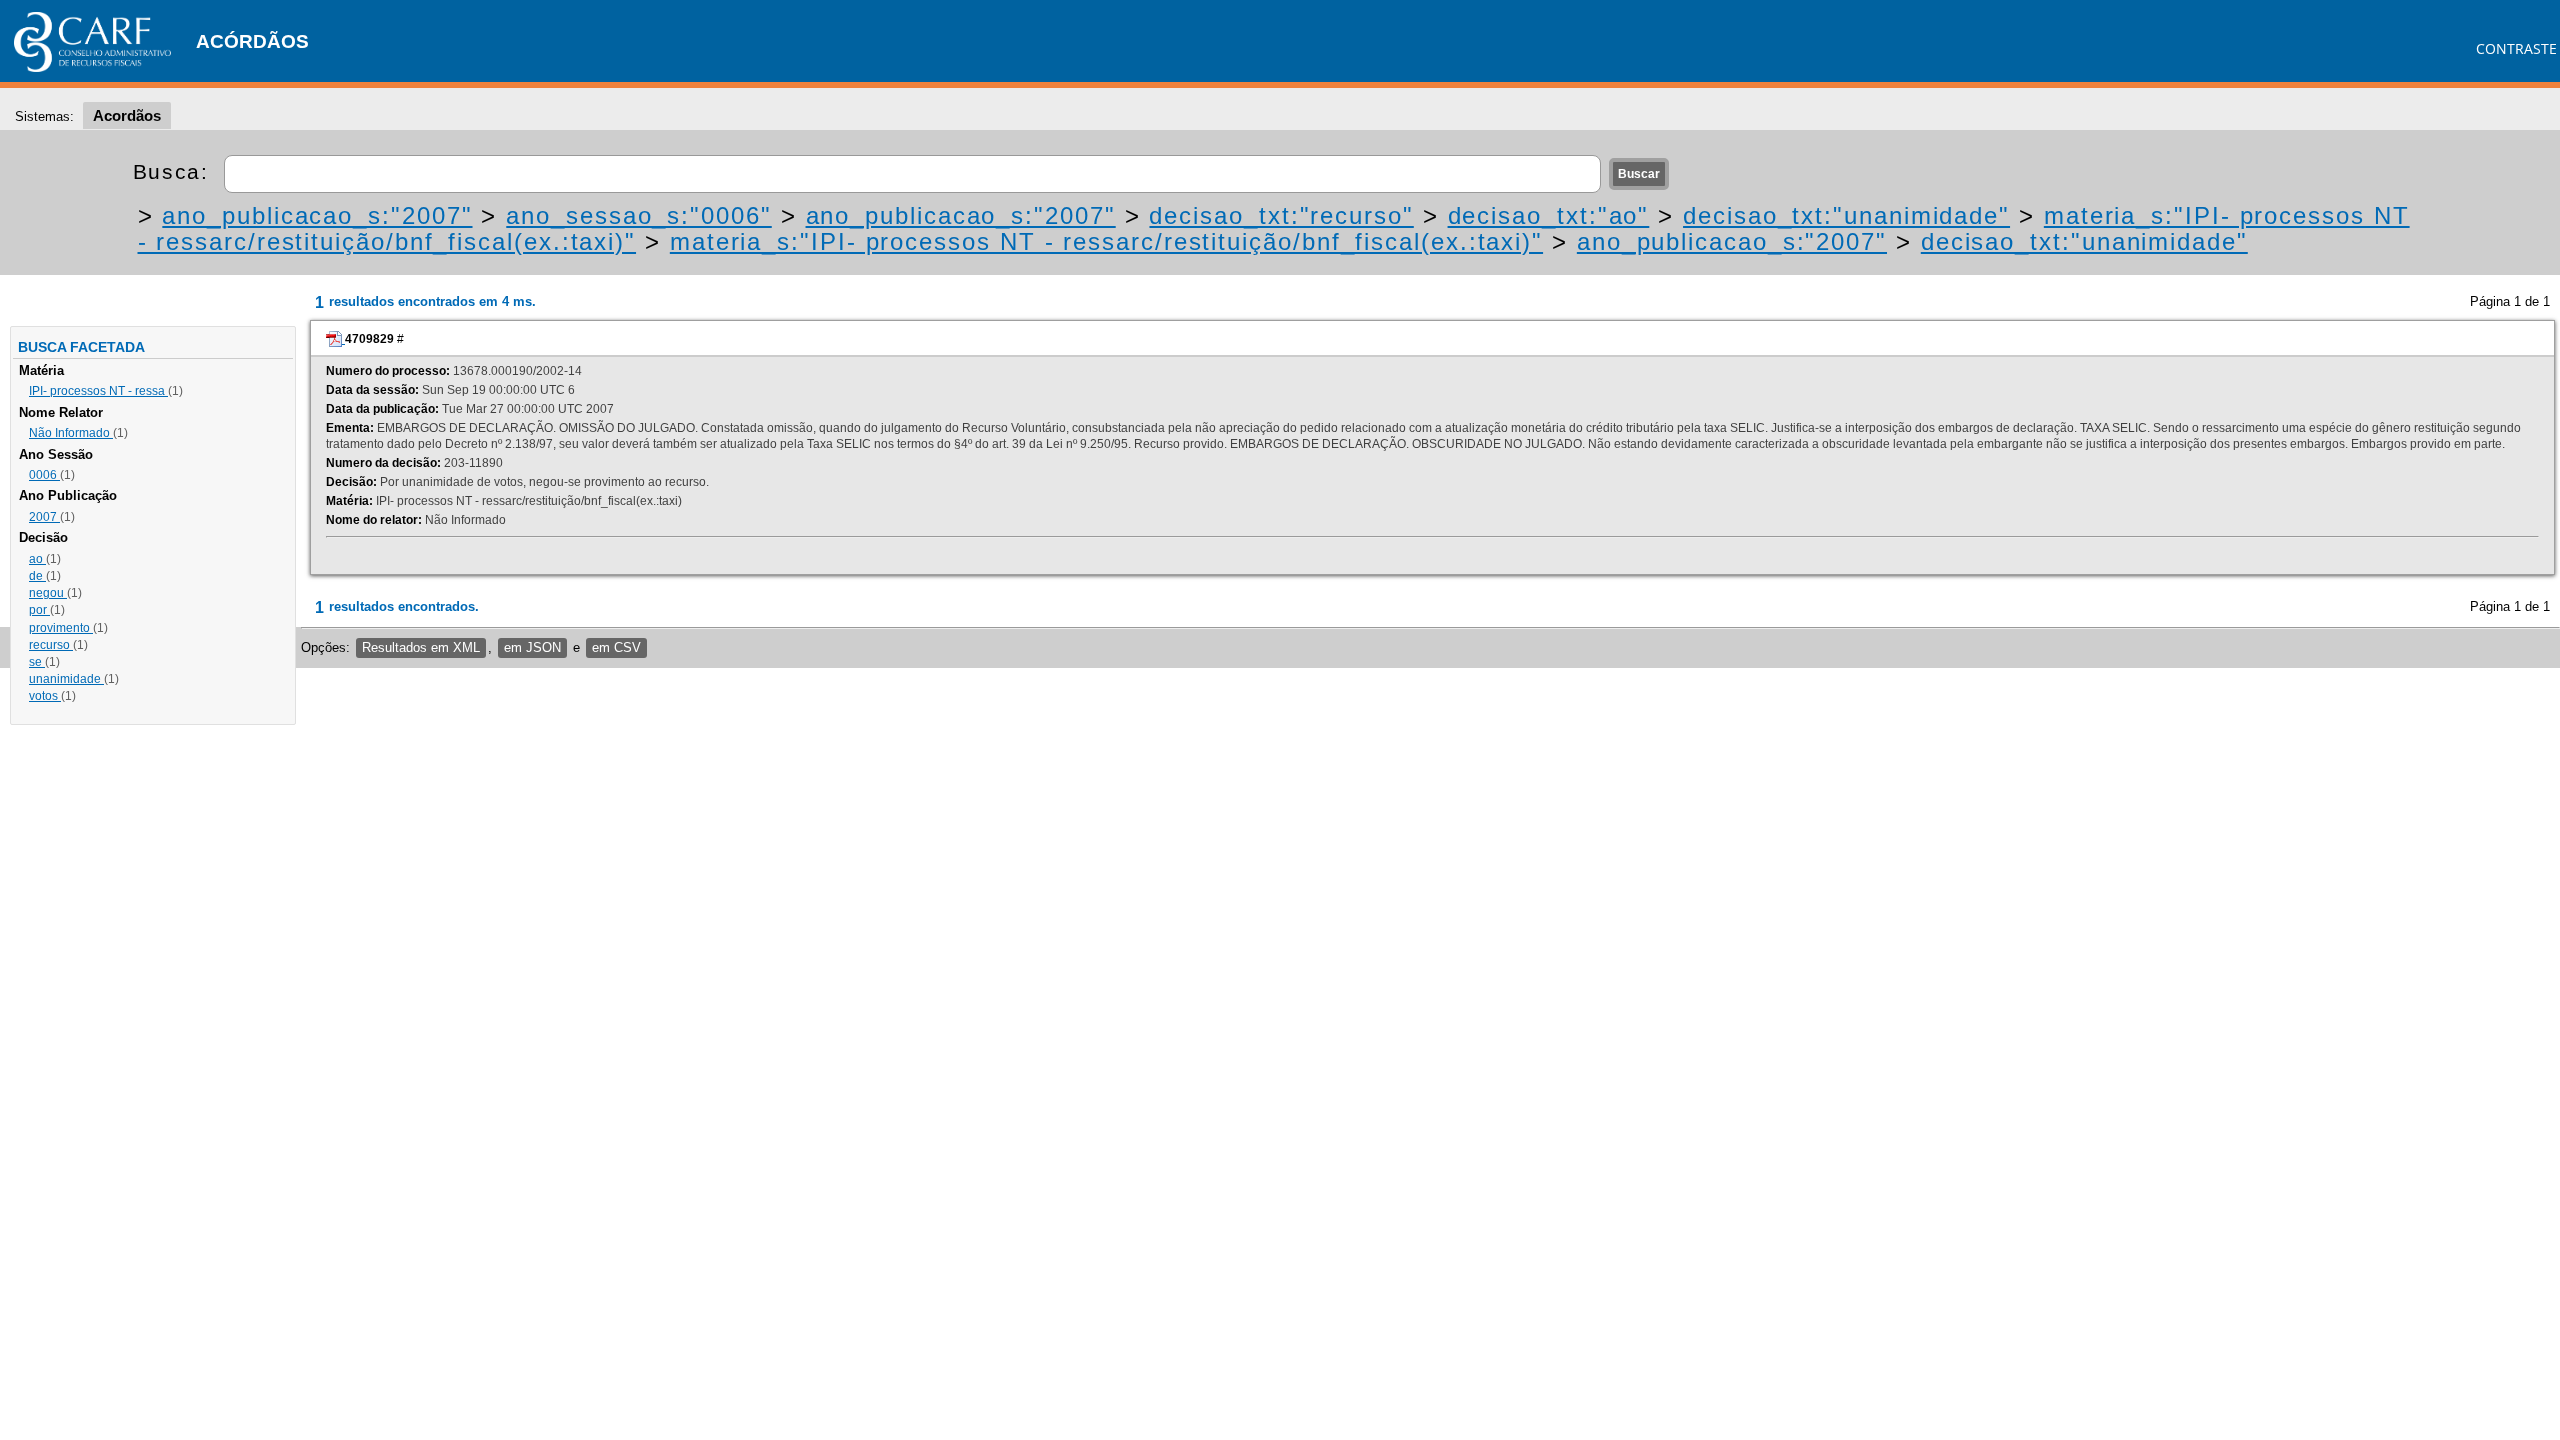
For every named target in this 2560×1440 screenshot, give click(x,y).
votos (45, 696)
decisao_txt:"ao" (1549, 215)
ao (37, 559)
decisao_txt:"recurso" (1281, 215)
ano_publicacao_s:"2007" (317, 215)
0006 (44, 475)
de (37, 576)
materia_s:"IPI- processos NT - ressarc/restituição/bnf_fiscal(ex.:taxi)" (1106, 241)
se (37, 662)
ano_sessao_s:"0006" (638, 215)
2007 (44, 517)
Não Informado (71, 433)
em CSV (616, 647)
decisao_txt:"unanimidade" (1846, 215)
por (39, 610)
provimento (61, 628)
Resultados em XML (421, 647)
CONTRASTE (2516, 48)
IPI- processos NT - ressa (98, 391)
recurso (51, 645)
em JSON (532, 647)
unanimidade (66, 679)
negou (48, 593)
